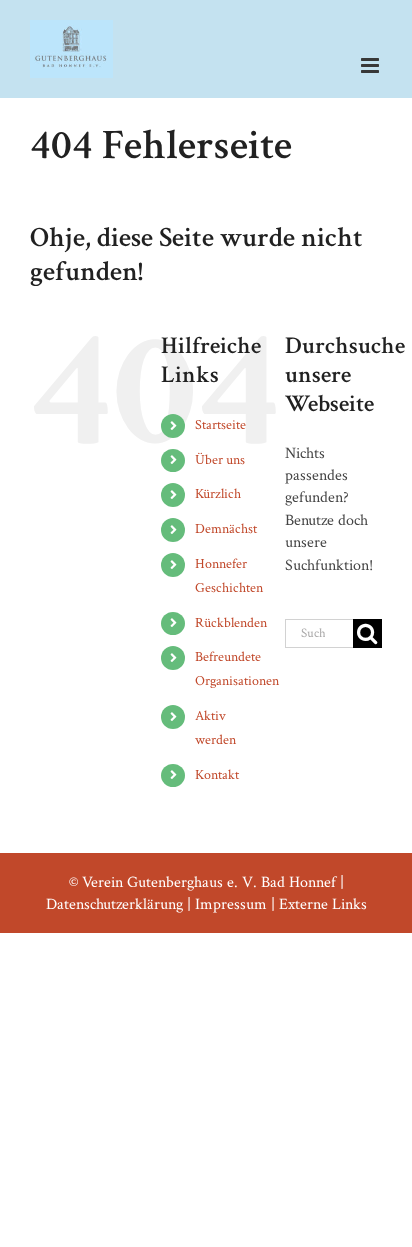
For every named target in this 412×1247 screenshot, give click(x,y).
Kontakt (217, 775)
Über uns (220, 460)
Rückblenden (231, 623)
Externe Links (323, 904)
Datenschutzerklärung (114, 904)
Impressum (231, 904)
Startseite (220, 425)
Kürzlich (218, 494)
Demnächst (226, 529)
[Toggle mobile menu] (371, 65)
